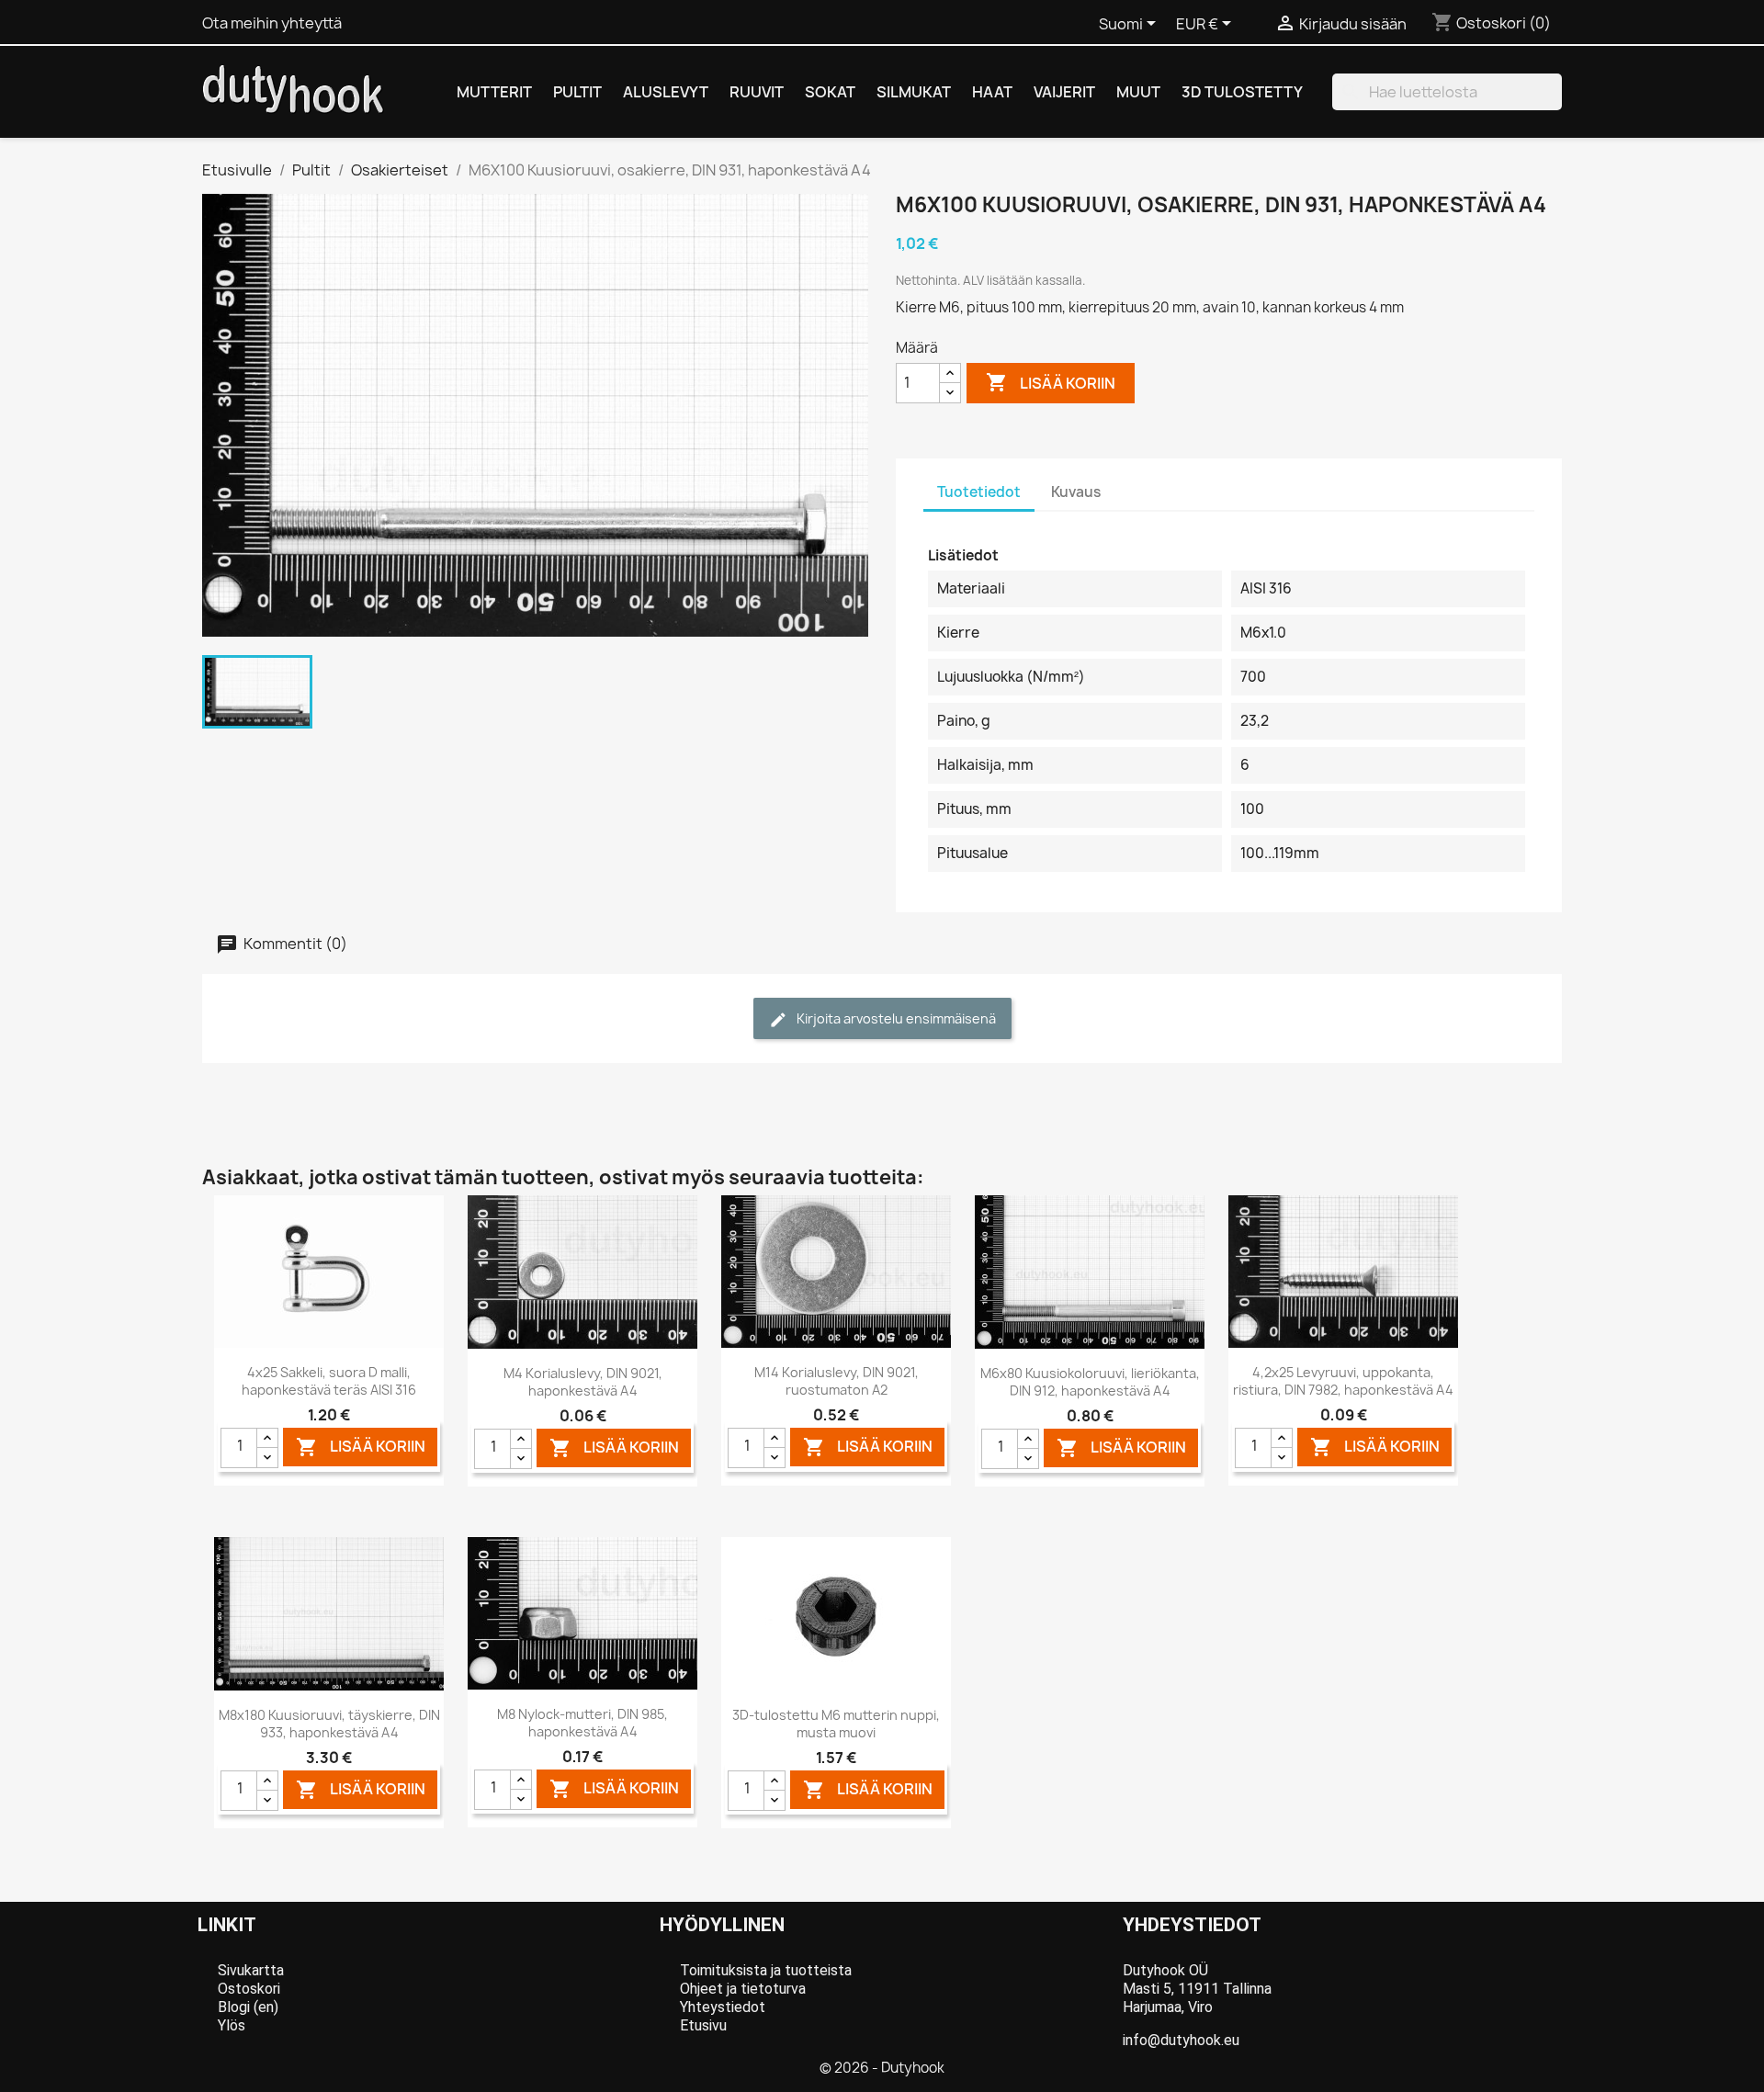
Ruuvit (757, 92)
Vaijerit (1064, 92)
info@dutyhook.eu (1181, 2040)
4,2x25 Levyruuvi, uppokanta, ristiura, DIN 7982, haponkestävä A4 (1343, 1381)
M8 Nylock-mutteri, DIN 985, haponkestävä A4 (582, 1723)
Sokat (830, 92)
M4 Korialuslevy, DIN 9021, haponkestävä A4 (583, 1382)
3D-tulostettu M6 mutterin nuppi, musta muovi (836, 1724)
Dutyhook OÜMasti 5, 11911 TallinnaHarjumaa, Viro (1197, 1989)
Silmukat (914, 92)
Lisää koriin (1051, 382)
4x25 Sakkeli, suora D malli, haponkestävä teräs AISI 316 (329, 1381)
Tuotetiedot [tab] (979, 492)
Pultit (577, 92)
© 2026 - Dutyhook (882, 2068)
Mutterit (494, 92)
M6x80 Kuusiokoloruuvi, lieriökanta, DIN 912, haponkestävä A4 (1090, 1382)
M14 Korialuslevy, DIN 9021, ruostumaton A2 (837, 1381)
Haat (992, 92)
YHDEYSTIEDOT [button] (1192, 1925)
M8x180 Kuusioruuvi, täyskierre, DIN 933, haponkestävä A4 (329, 1724)
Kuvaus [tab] (1076, 492)
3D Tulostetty (1242, 92)
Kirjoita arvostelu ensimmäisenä (895, 1018)
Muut (1138, 92)
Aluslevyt (666, 92)
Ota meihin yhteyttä (272, 23)
